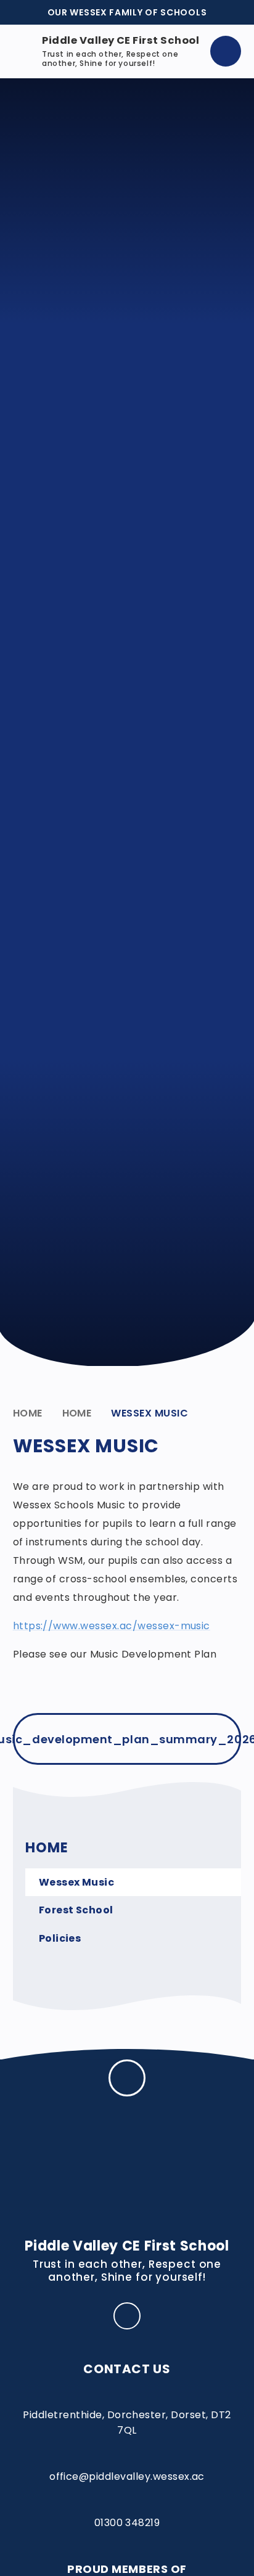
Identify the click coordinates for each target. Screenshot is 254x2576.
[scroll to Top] (127, 2078)
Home (28, 1413)
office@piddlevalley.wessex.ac (127, 2476)
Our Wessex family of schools (127, 12)
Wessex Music (150, 1413)
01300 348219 (127, 2523)
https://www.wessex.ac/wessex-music (112, 1626)
